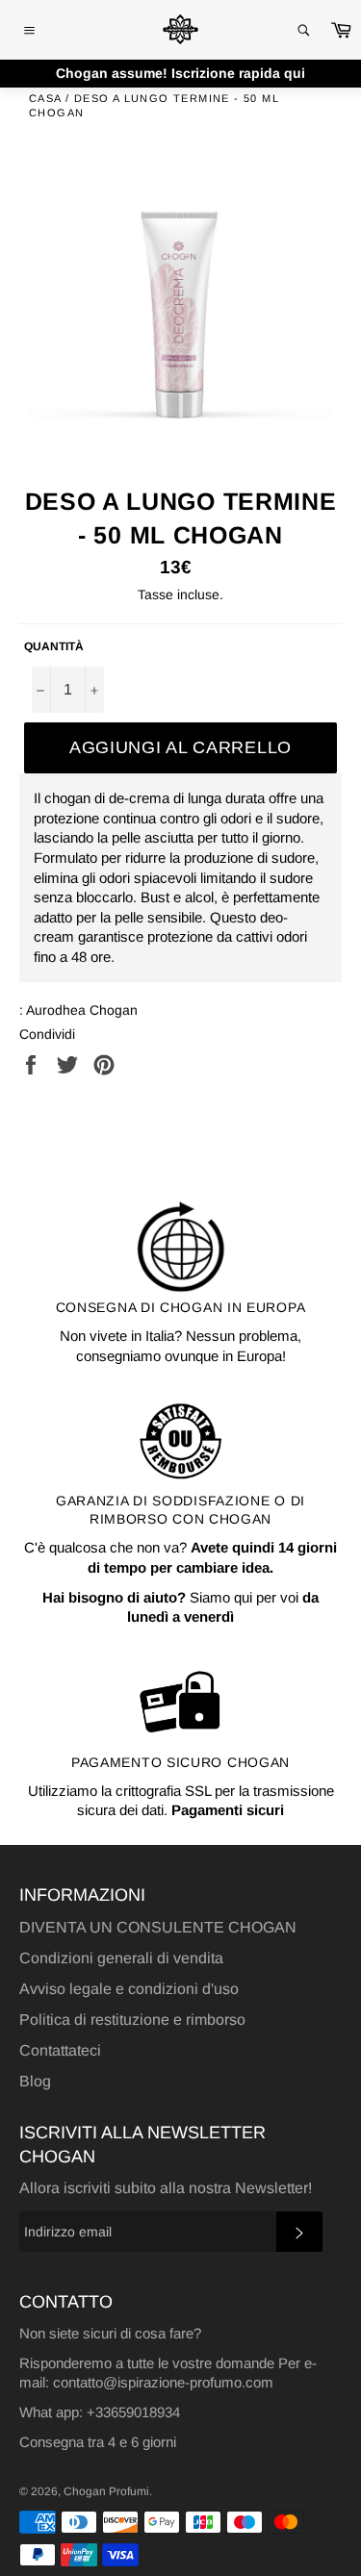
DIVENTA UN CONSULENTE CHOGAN (158, 1927)
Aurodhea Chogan (82, 1010)
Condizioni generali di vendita (121, 1958)
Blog (35, 2081)
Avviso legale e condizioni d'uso (129, 1989)
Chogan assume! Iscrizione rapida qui (180, 73)
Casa (45, 98)
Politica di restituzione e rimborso (132, 2020)
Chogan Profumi (106, 2491)
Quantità (54, 646)
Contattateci (60, 2050)
